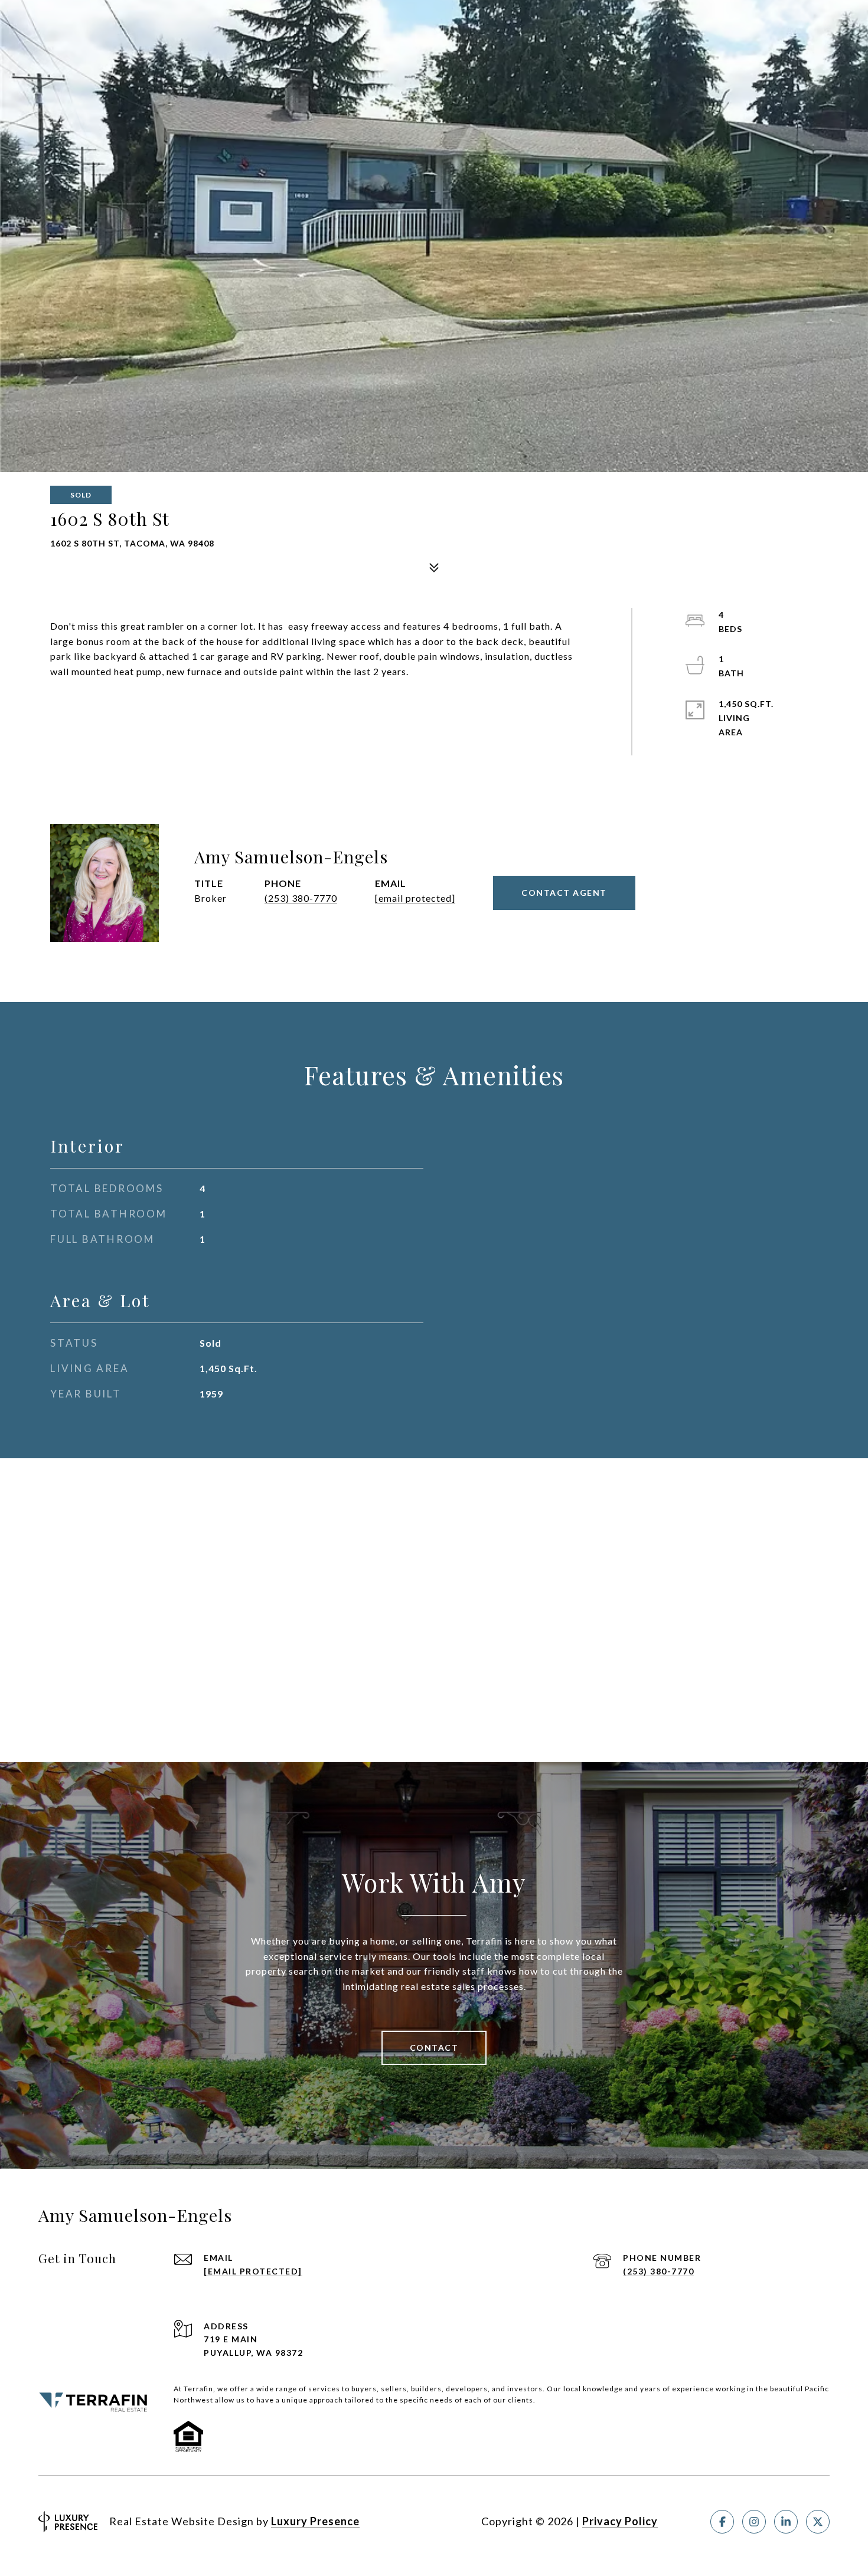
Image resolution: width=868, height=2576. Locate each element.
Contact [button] (434, 2048)
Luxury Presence (315, 2521)
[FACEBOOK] (722, 2522)
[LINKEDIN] (786, 2522)
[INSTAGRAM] (754, 2522)
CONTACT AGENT (564, 893)
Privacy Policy (620, 2521)
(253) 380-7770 (301, 898)
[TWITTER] (818, 2522)
